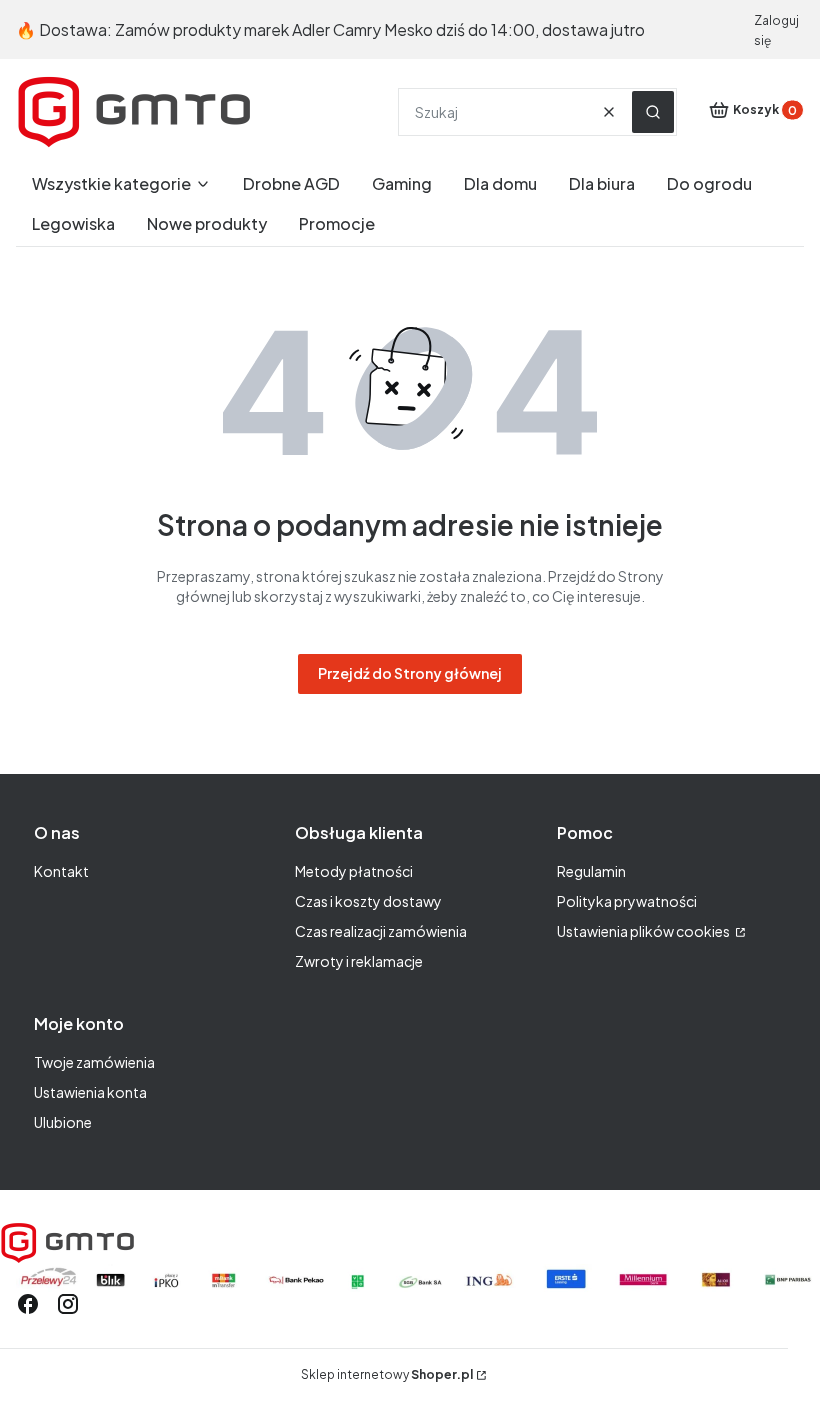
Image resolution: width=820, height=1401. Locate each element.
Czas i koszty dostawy (368, 901)
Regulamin (591, 871)
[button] (653, 112)
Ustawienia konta (90, 1092)
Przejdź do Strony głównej (410, 673)
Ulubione (63, 1122)
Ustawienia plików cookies (644, 931)
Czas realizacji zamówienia (381, 931)
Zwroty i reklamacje (359, 961)
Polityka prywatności (627, 901)
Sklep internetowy (387, 1374)
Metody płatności (354, 871)
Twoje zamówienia (94, 1062)
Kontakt (61, 871)
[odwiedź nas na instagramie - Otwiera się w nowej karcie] (68, 1304)
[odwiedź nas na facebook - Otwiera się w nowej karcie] (28, 1304)
